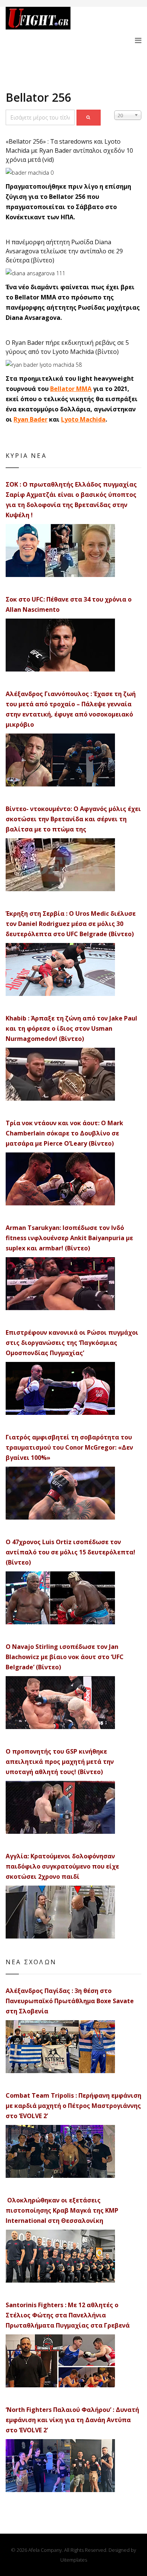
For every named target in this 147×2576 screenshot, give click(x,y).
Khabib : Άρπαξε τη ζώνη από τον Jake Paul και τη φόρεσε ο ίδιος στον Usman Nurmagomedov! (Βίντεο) (71, 1028)
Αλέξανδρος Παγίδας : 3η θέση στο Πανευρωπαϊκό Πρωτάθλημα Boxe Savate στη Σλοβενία (70, 2001)
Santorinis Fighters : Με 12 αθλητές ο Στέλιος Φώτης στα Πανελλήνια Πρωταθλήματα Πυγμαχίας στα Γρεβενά (68, 2315)
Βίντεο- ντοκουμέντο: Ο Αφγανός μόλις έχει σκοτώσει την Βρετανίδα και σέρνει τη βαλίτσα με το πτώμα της (73, 819)
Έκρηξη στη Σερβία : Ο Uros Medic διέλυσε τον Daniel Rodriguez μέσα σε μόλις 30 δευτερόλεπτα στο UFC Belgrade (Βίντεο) (71, 924)
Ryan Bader (31, 419)
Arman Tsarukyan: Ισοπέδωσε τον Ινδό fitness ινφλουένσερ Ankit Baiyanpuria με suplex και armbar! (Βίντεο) (69, 1238)
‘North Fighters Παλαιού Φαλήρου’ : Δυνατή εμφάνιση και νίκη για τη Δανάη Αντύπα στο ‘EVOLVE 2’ (72, 2420)
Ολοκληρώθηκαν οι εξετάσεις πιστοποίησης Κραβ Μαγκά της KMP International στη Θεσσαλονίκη (62, 2210)
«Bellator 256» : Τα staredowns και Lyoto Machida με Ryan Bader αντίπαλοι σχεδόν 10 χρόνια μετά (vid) (69, 150)
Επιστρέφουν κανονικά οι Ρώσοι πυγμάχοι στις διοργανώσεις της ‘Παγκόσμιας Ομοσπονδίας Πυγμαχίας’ (72, 1343)
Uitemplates (74, 2560)
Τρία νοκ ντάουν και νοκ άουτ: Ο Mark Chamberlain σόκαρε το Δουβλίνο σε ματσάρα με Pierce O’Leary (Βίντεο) (64, 1133)
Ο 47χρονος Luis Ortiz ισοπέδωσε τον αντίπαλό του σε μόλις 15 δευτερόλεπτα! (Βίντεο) (70, 1552)
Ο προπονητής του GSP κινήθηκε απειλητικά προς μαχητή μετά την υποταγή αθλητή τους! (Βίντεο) (60, 1762)
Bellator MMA (71, 389)
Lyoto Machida (83, 419)
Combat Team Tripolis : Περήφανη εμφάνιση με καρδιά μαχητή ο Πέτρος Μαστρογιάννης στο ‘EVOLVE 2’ (73, 2106)
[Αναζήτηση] (89, 118)
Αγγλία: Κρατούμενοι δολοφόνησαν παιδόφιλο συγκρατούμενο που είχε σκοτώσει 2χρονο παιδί (62, 1866)
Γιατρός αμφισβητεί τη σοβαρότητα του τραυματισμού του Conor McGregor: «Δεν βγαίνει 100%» (69, 1447)
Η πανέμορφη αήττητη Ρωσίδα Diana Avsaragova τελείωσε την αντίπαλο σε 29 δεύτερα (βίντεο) (64, 251)
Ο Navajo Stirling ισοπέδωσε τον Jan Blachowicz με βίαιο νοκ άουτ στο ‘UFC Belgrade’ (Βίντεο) (65, 1657)
